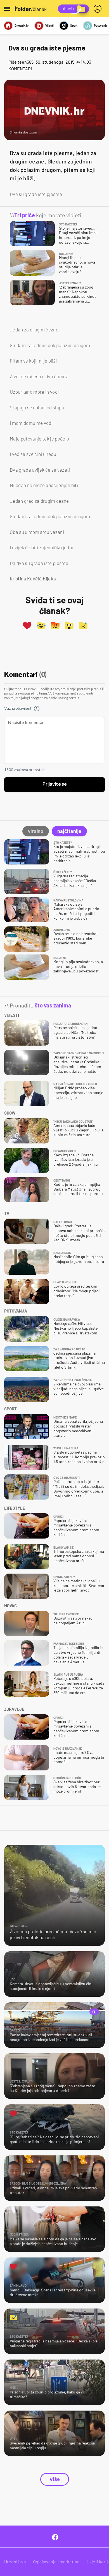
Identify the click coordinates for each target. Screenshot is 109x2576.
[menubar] (99, 9)
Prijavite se (55, 784)
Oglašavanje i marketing (56, 2562)
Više (55, 2479)
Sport (74, 25)
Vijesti (49, 25)
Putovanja (101, 25)
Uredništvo (15, 2562)
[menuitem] (99, 9)
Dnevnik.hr (22, 25)
